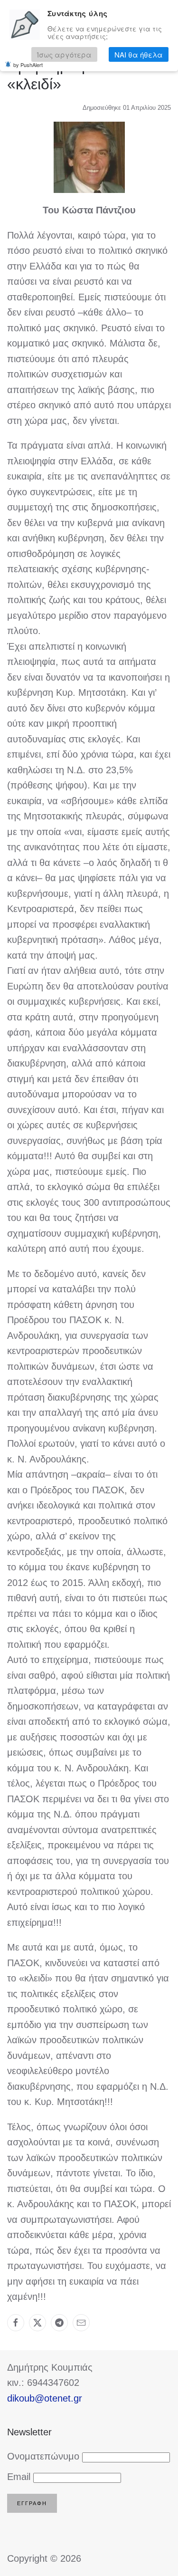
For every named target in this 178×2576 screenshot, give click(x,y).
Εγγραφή (32, 2503)
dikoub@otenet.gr (45, 2398)
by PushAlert (28, 65)
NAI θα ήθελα (139, 54)
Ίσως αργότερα (64, 54)
